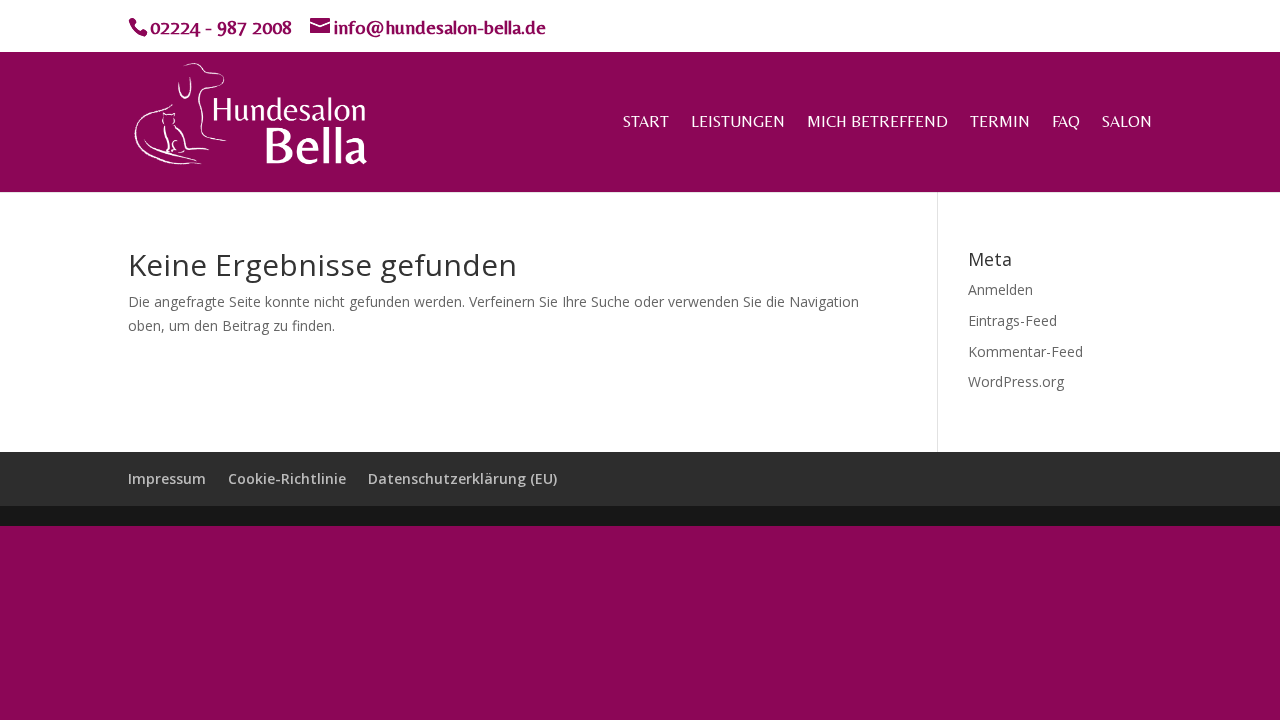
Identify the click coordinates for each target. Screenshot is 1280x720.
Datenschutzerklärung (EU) (462, 478)
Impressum (167, 478)
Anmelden (1000, 289)
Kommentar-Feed (1025, 351)
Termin (1000, 123)
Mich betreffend (877, 123)
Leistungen (738, 123)
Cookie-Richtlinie (287, 478)
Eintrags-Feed (1012, 320)
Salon (1127, 123)
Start (646, 123)
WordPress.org (1016, 381)
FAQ (1066, 123)
